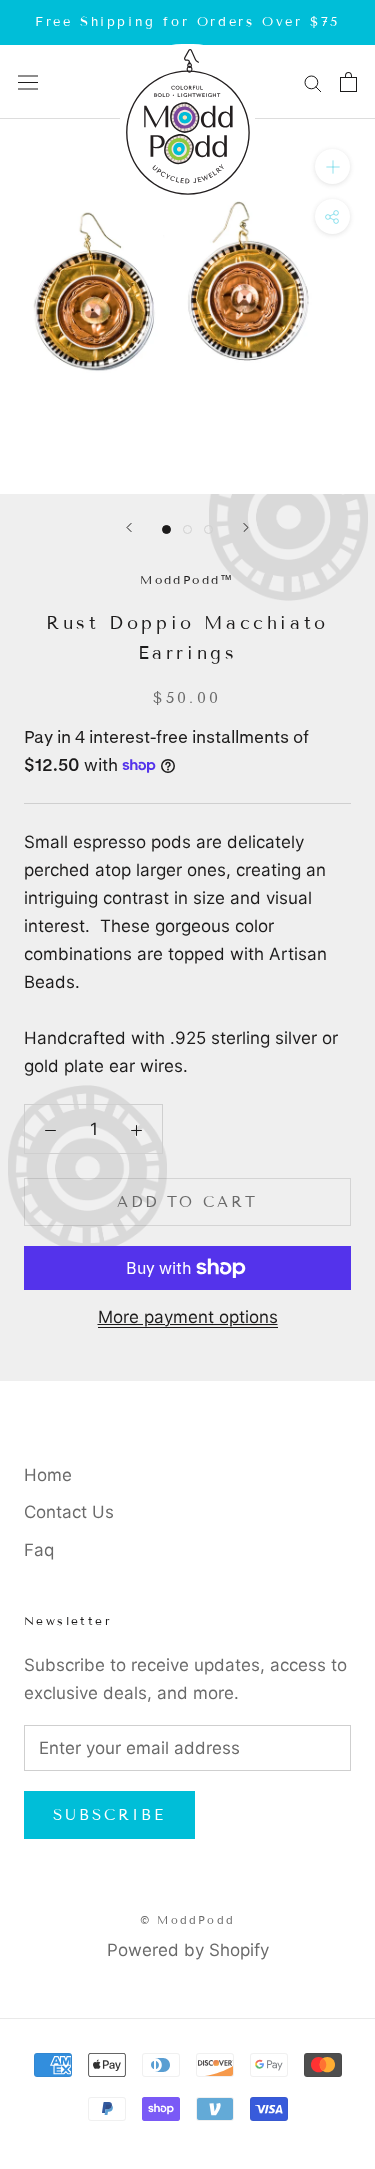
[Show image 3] (208, 529)
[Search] (313, 82)
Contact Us (69, 1512)
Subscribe (109, 1815)
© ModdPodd (187, 1920)
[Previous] (129, 527)
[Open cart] (348, 82)
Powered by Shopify (188, 1950)
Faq (39, 1550)
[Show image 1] (166, 529)
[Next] (246, 527)
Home (48, 1475)
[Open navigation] (28, 82)
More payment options (188, 1317)
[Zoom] (332, 166)
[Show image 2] (187, 529)
